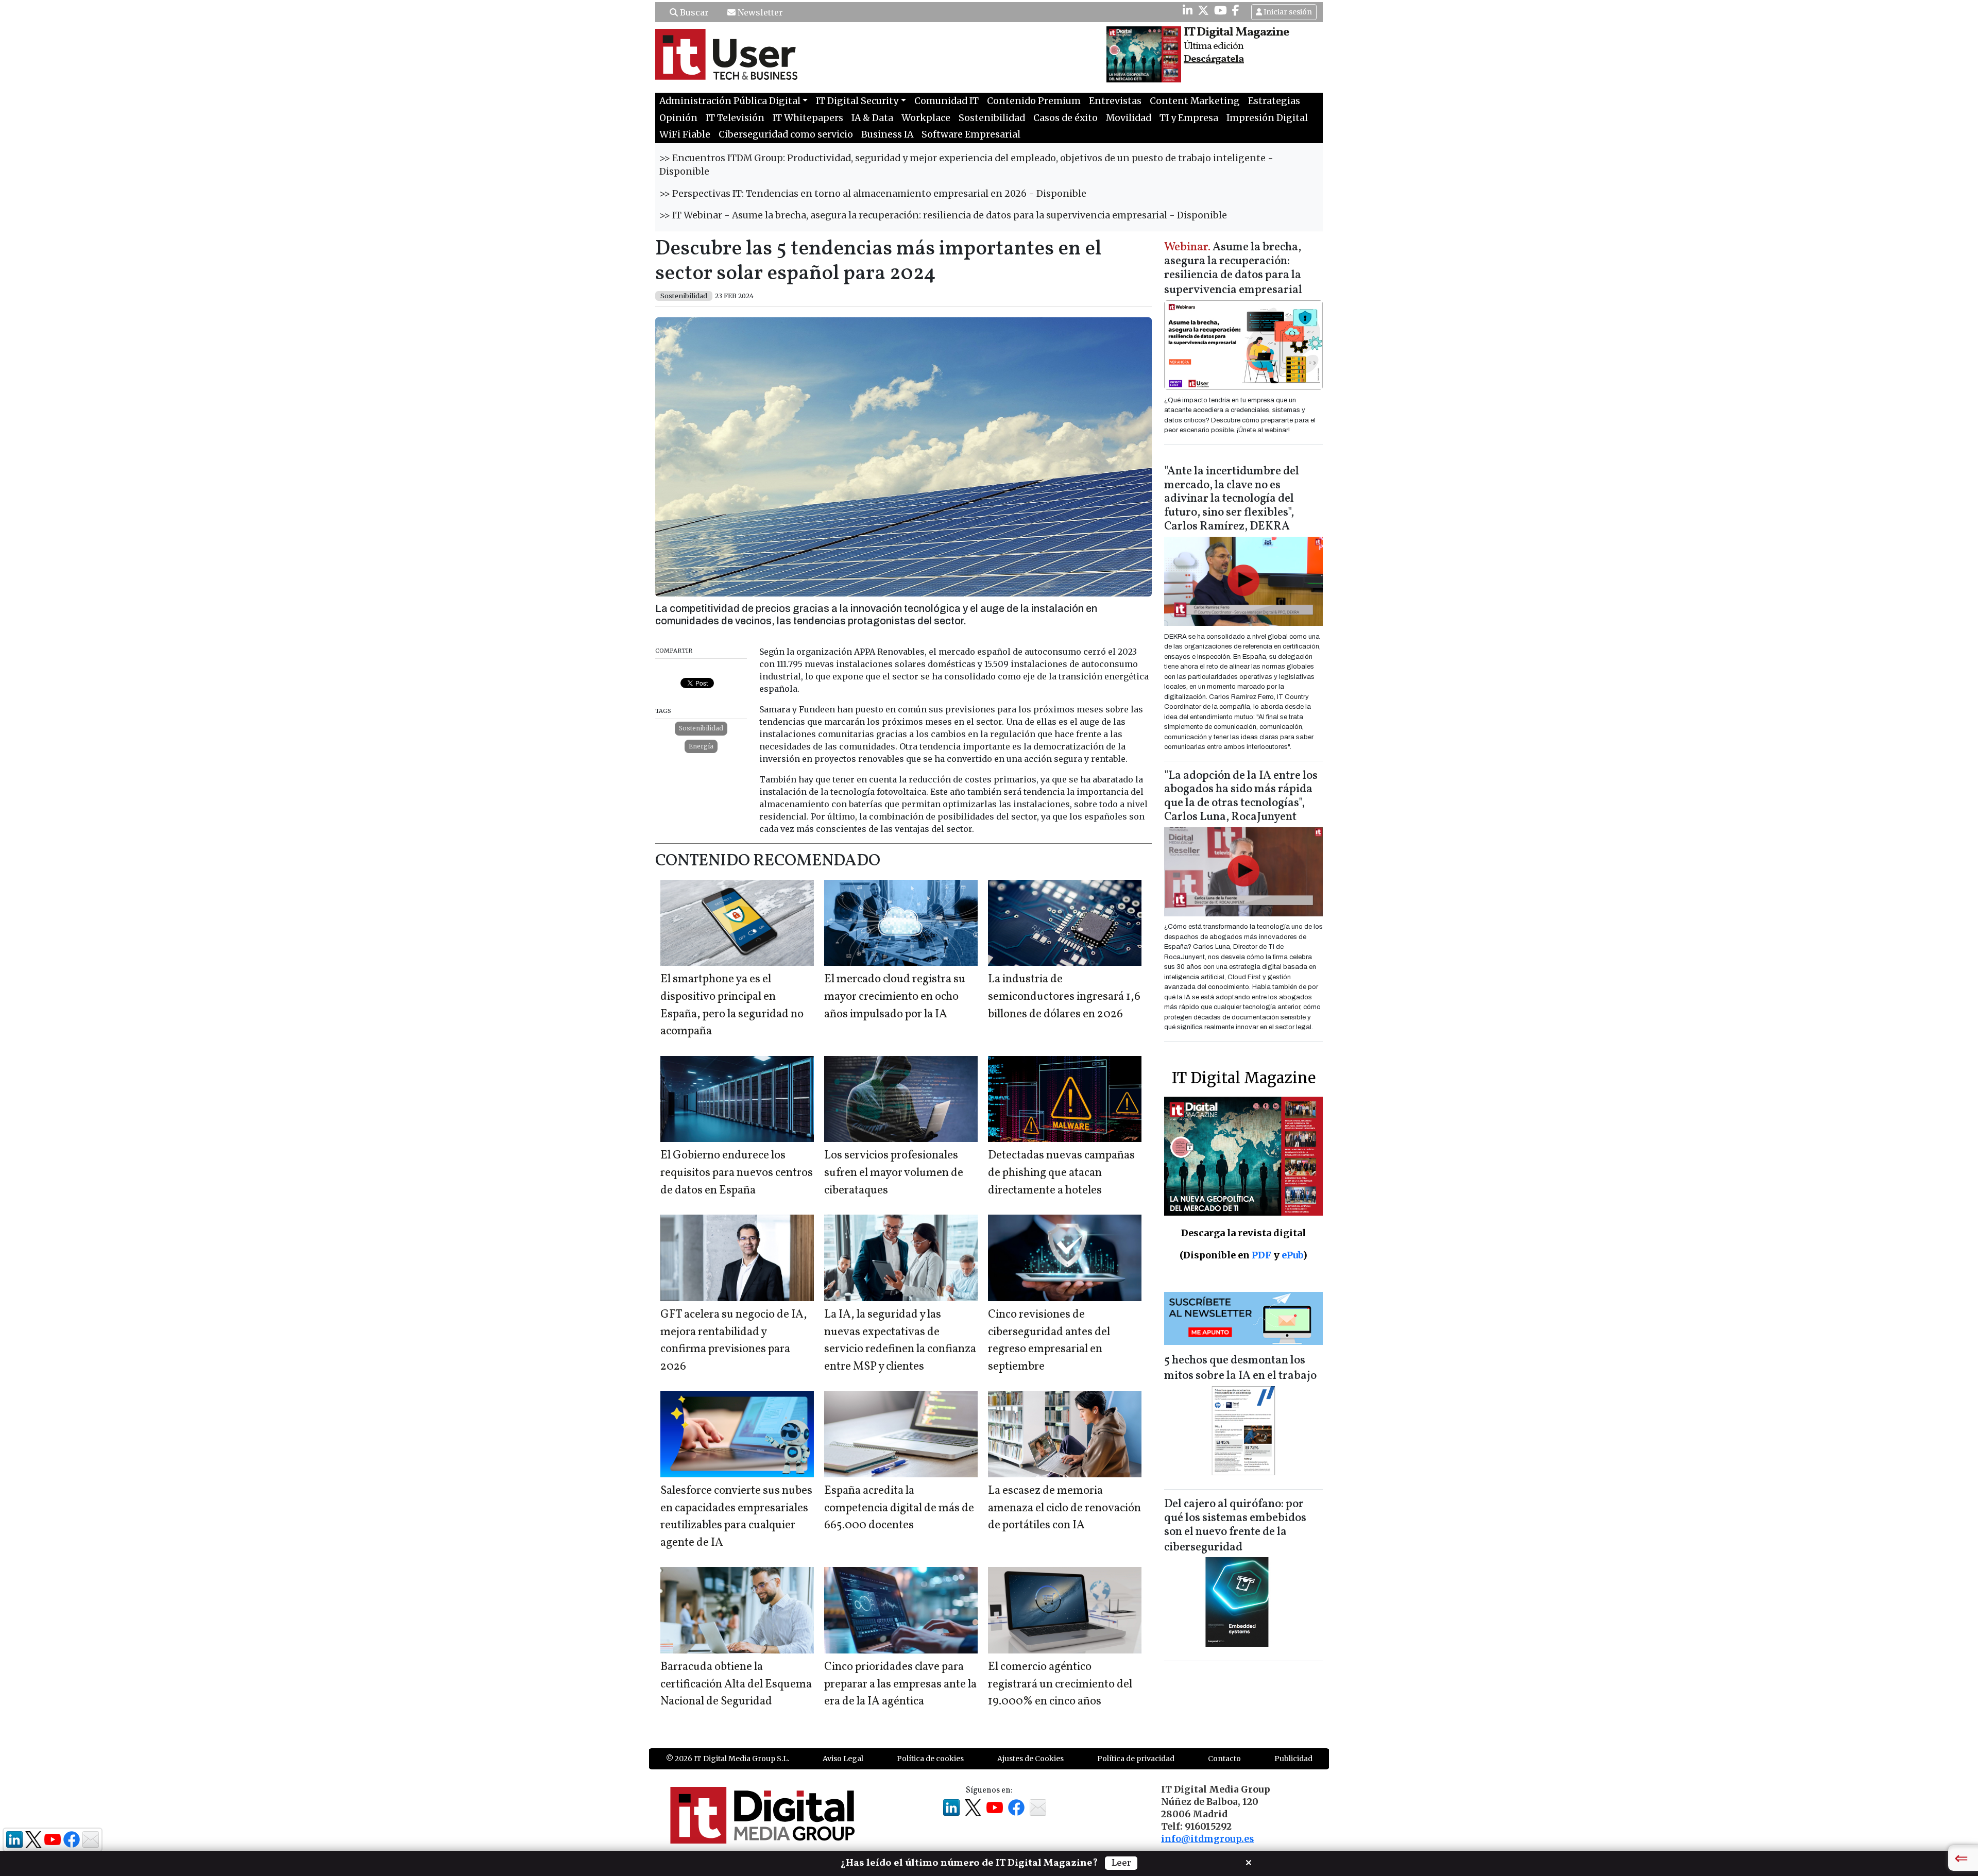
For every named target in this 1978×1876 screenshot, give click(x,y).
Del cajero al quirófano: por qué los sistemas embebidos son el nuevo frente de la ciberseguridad (1235, 1526)
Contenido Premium (1034, 101)
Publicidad (1293, 1759)
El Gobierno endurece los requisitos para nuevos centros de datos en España (737, 1173)
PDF (1261, 1255)
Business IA (887, 134)
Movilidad (1129, 118)
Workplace (926, 118)
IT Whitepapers (808, 118)
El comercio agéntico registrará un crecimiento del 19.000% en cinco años (1060, 1684)
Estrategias (1274, 101)
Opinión (678, 118)
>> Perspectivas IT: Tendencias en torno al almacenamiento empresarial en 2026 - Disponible (873, 194)
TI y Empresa (1189, 118)
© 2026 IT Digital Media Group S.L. (728, 1759)
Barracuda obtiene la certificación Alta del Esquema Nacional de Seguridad (736, 1684)
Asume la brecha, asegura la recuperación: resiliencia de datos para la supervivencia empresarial (1233, 269)
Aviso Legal (843, 1759)
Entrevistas (1115, 101)
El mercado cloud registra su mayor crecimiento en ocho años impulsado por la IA (895, 997)
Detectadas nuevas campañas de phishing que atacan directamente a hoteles (1061, 1173)
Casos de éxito (1065, 118)
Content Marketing (1195, 101)
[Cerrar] (1249, 1862)
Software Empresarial (971, 134)
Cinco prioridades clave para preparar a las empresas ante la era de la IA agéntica (900, 1684)
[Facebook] (1236, 10)
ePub (1292, 1255)
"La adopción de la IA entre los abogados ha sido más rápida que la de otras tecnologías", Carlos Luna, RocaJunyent (1241, 797)
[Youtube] (1221, 10)
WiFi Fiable (685, 134)
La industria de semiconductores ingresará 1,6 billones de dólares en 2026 (1064, 997)
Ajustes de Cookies (1030, 1759)
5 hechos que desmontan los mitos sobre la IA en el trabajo (1240, 1368)
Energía (701, 746)
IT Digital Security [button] (857, 101)
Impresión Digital (1267, 118)
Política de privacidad (1136, 1759)
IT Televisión (735, 118)
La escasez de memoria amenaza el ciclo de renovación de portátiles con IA (1064, 1508)
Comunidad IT (947, 101)
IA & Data (872, 118)
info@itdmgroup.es (1207, 1839)
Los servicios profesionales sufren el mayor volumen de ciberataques (894, 1173)
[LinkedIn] (1188, 10)
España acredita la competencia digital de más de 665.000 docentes (899, 1508)
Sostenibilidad (992, 118)
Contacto (1224, 1759)
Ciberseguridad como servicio (786, 134)
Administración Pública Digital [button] (730, 101)
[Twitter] (1203, 10)
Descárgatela (1214, 59)
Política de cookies (930, 1759)
